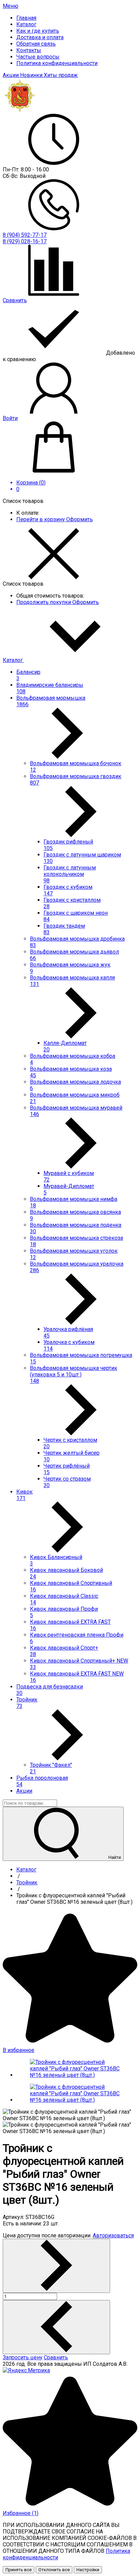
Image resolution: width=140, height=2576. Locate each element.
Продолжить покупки (44, 602)
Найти (114, 1857)
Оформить (80, 519)
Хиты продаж (61, 75)
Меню (11, 6)
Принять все (19, 2570)
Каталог (13, 660)
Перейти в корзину (41, 519)
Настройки (88, 2570)
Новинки (32, 75)
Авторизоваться (113, 2235)
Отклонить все (54, 2570)
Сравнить (56, 2357)
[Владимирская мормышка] (20, 111)
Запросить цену (23, 2357)
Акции (11, 75)
